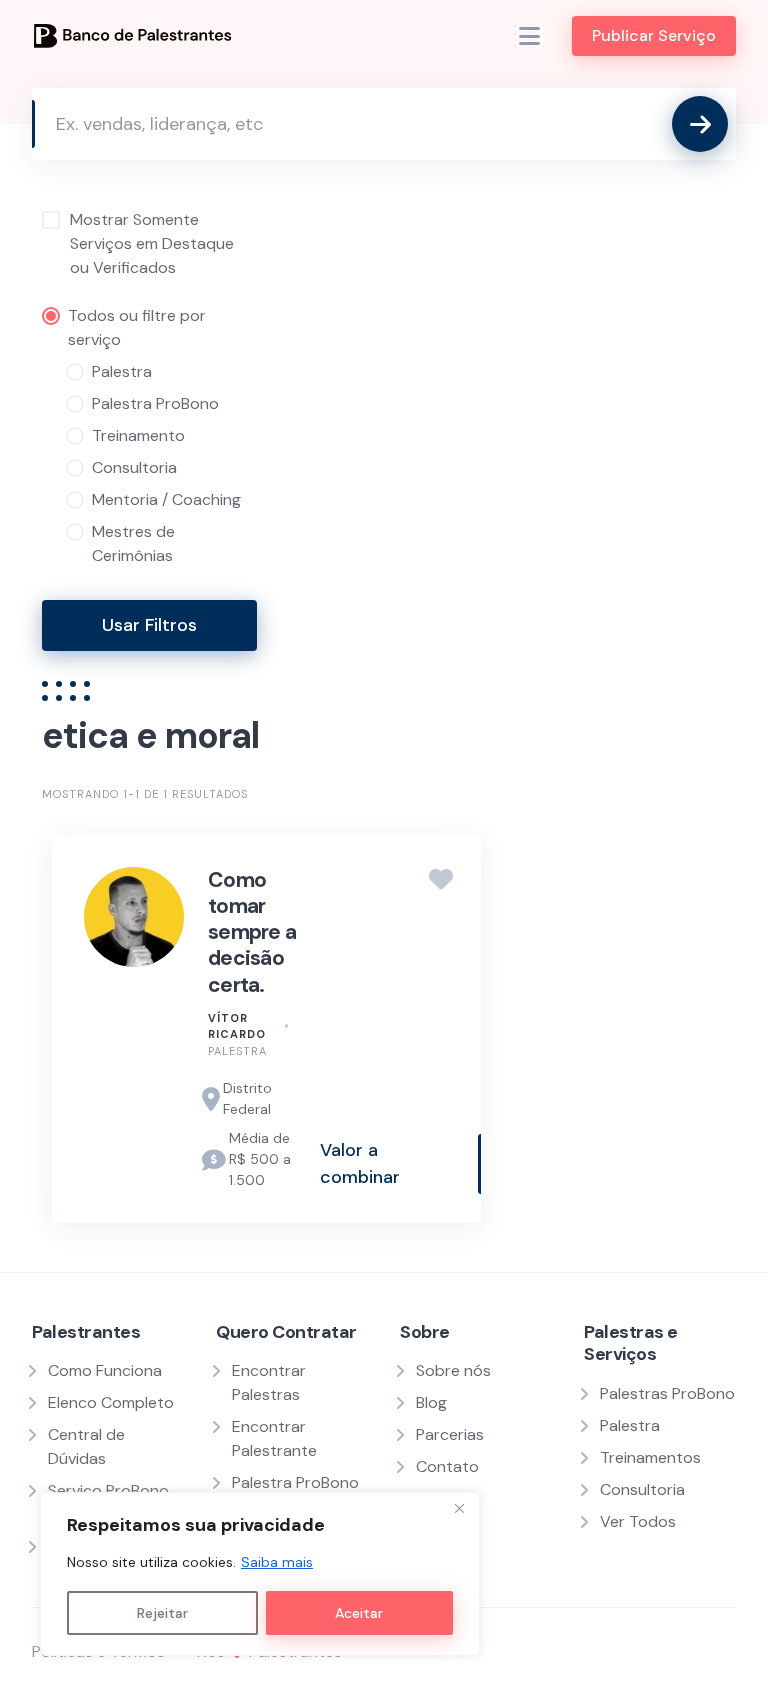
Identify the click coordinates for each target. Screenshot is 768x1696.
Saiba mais (277, 1562)
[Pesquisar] (700, 124)
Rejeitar (162, 1613)
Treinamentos (650, 1457)
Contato (447, 1466)
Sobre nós (453, 1370)
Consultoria (642, 1489)
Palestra (237, 1051)
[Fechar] (459, 1509)
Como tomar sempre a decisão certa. (252, 932)
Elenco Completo (111, 1402)
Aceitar (359, 1613)
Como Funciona (105, 1370)
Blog (431, 1402)
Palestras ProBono (667, 1393)
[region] (260, 1574)
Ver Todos (638, 1521)
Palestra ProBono (295, 1482)
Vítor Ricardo (237, 1026)
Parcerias (450, 1434)
